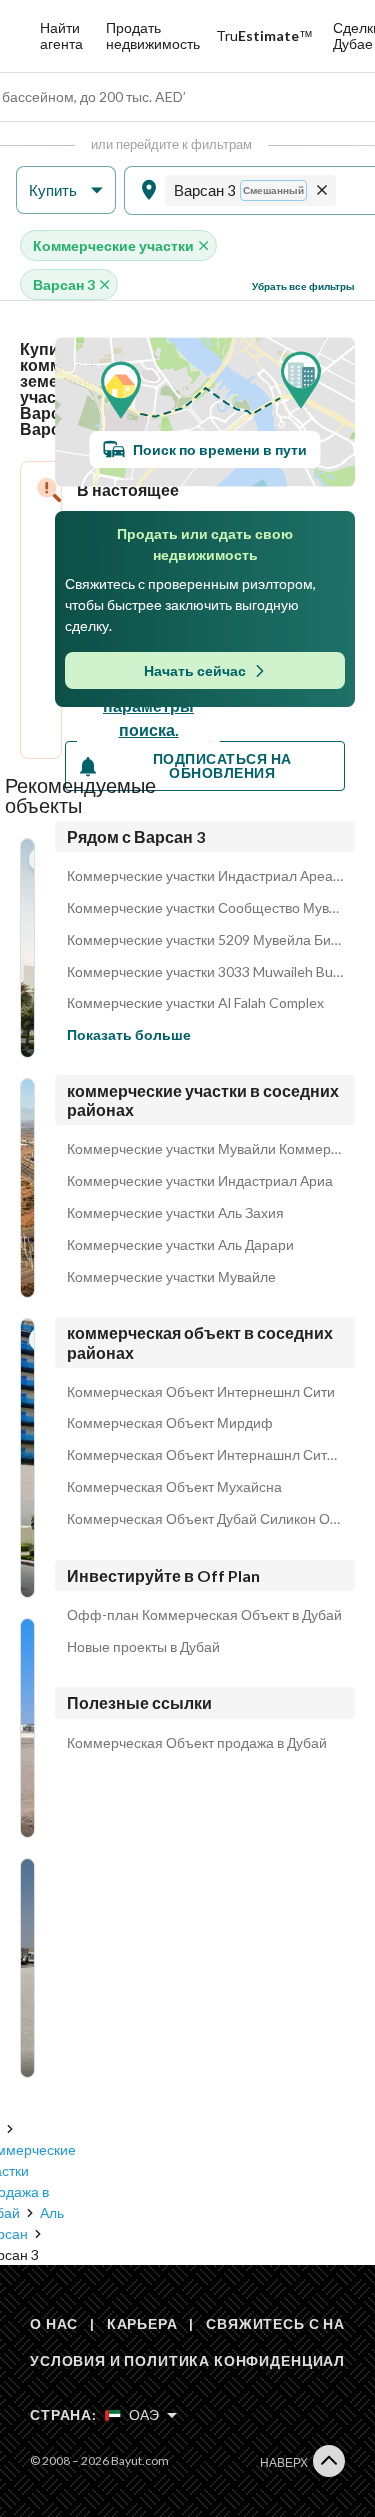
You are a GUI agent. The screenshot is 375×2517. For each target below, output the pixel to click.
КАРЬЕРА (142, 2323)
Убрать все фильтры (303, 286)
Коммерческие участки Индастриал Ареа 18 (205, 876)
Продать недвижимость (153, 35)
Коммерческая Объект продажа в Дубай (197, 1743)
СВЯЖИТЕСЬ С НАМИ (287, 2323)
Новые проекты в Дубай (143, 1647)
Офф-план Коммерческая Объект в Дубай (204, 1615)
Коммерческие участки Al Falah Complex (195, 1003)
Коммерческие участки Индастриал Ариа (200, 1181)
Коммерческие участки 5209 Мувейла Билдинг (205, 940)
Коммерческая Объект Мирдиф (170, 1423)
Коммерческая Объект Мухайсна (174, 1487)
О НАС (54, 2323)
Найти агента (61, 35)
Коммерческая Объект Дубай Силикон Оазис (205, 1519)
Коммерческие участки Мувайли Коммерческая (205, 1149)
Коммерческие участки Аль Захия (175, 1213)
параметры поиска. (148, 717)
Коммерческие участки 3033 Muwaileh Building (205, 972)
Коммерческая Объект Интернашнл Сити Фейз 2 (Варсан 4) (205, 1455)
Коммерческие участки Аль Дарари (180, 1245)
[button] (66, 190)
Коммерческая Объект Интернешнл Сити (201, 1392)
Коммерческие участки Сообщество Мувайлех (205, 908)
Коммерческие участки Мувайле (171, 1277)
